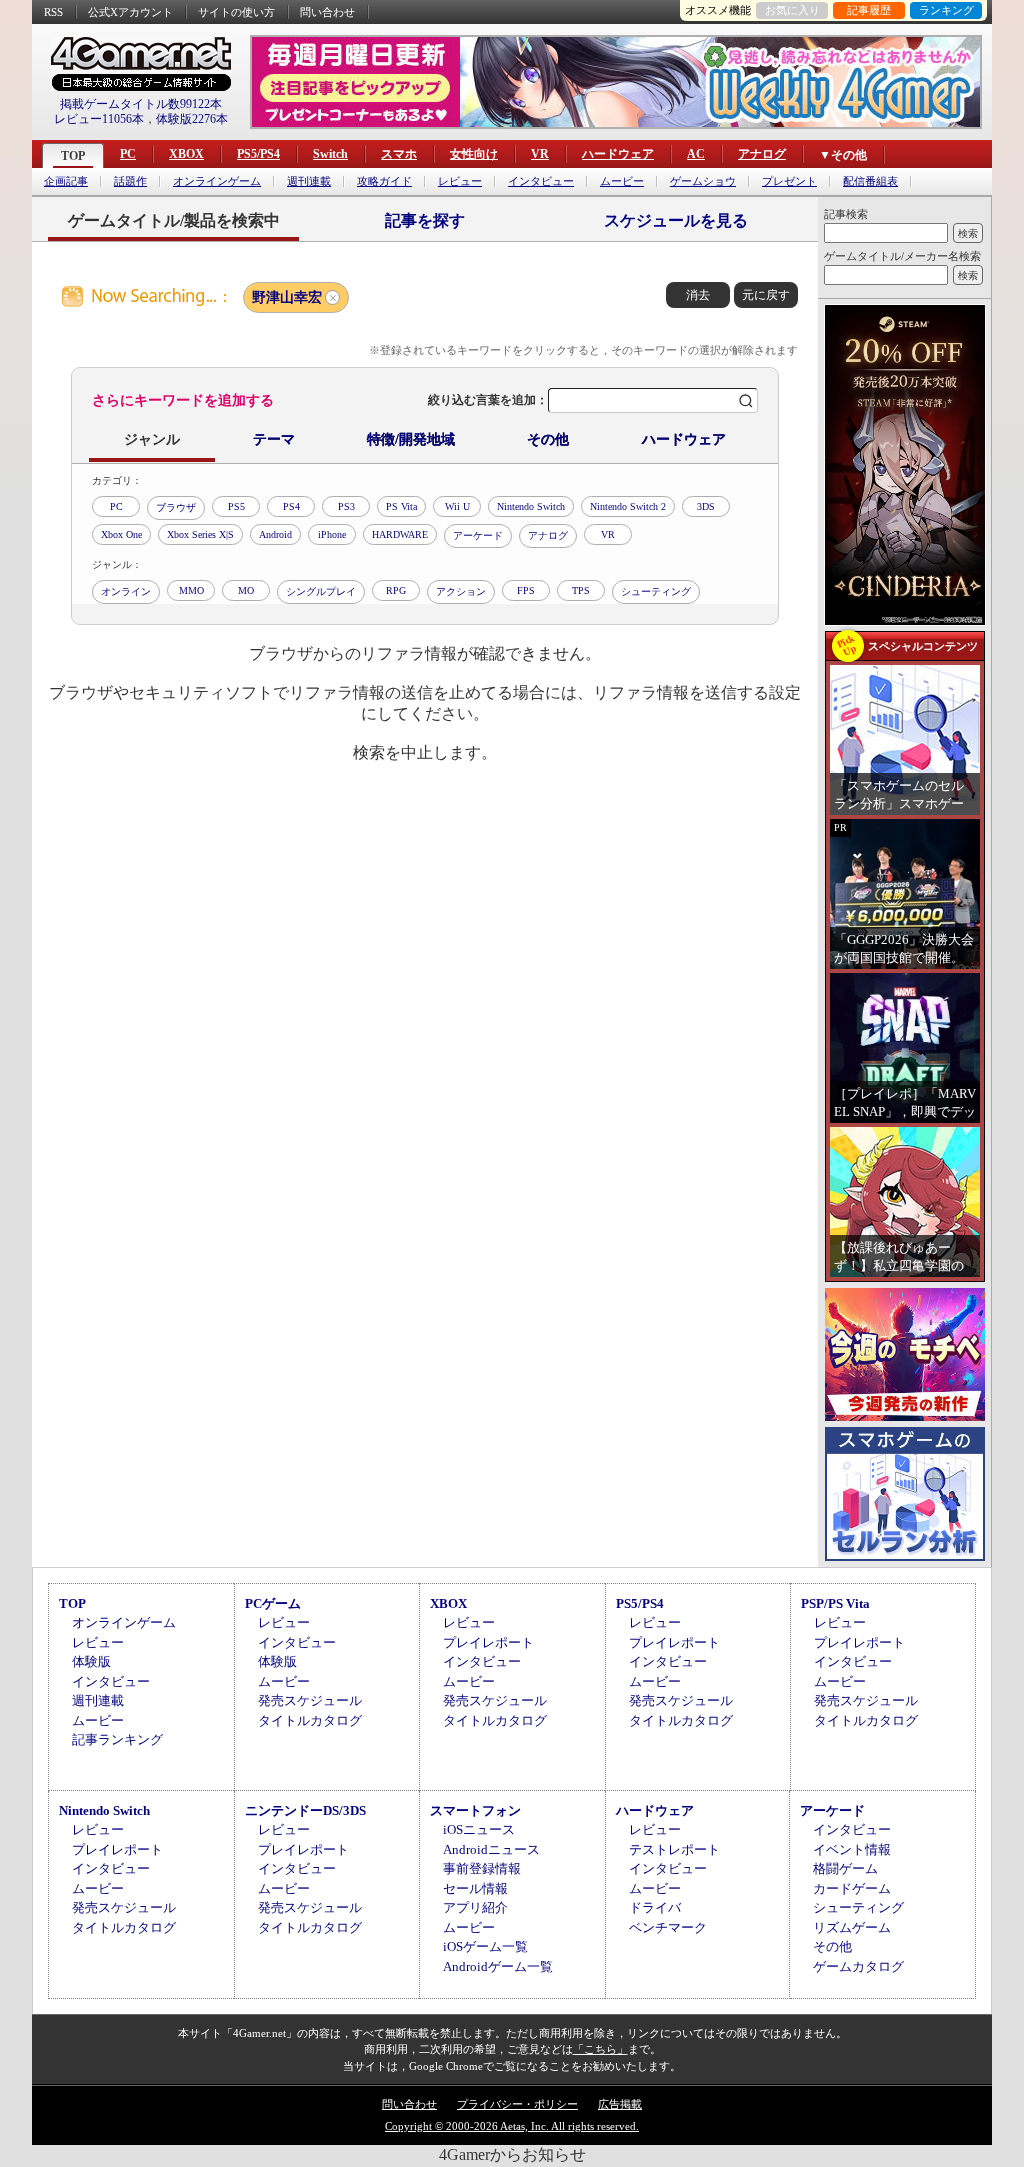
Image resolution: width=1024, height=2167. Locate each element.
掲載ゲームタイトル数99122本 (141, 104)
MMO (191, 590)
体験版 (91, 1661)
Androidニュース (491, 1849)
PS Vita (401, 506)
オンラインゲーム (217, 181)
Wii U (457, 506)
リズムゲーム (852, 1927)
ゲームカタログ (858, 1966)
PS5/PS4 (258, 154)
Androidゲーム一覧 (498, 1966)
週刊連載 (309, 181)
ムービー (622, 181)
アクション (461, 591)
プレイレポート (488, 1642)
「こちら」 (600, 2049)
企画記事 (66, 181)
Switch (330, 154)
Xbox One (121, 534)
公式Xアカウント (130, 12)
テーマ (274, 439)
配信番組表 (870, 181)
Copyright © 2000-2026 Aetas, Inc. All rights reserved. (512, 2126)
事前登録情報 (482, 1868)
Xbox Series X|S (200, 534)
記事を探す (425, 220)
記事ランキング (117, 1739)
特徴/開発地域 (411, 439)
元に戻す (766, 295)
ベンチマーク (668, 1927)
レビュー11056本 (99, 119)
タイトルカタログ (310, 1720)
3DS (706, 506)
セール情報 (475, 1888)
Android (275, 534)
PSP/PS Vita (835, 1603)
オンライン (126, 591)
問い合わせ (327, 12)
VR (540, 154)
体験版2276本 (192, 119)
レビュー (460, 181)
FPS (526, 590)
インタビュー (541, 181)
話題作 (130, 181)
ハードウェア (618, 154)
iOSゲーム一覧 (485, 1946)
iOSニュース (479, 1829)
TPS (581, 590)
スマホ (399, 154)
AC (696, 154)
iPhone (332, 534)
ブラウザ (176, 507)
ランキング (946, 10)
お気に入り (792, 10)
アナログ (762, 154)
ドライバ (655, 1907)
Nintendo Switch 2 (628, 506)
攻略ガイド (384, 181)
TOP (73, 156)
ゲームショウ (703, 181)
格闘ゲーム (845, 1868)
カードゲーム (852, 1888)
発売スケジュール (310, 1700)
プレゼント (789, 181)
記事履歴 (869, 10)
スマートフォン (475, 1810)
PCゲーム (273, 1603)
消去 (698, 295)
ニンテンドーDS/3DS (305, 1810)
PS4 (291, 506)
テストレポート (674, 1849)
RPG (396, 590)
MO (246, 590)
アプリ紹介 (475, 1907)
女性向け (474, 154)
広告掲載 (620, 2104)
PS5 (236, 506)
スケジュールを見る (676, 220)
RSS (53, 12)
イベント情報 (852, 1849)
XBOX (186, 154)
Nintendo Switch (531, 506)
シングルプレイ (321, 591)
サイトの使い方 (236, 12)
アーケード (478, 535)
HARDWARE (400, 534)
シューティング (656, 591)
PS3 (346, 506)
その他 (548, 439)
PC (128, 154)
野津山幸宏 (287, 297)
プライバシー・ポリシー (517, 2104)
